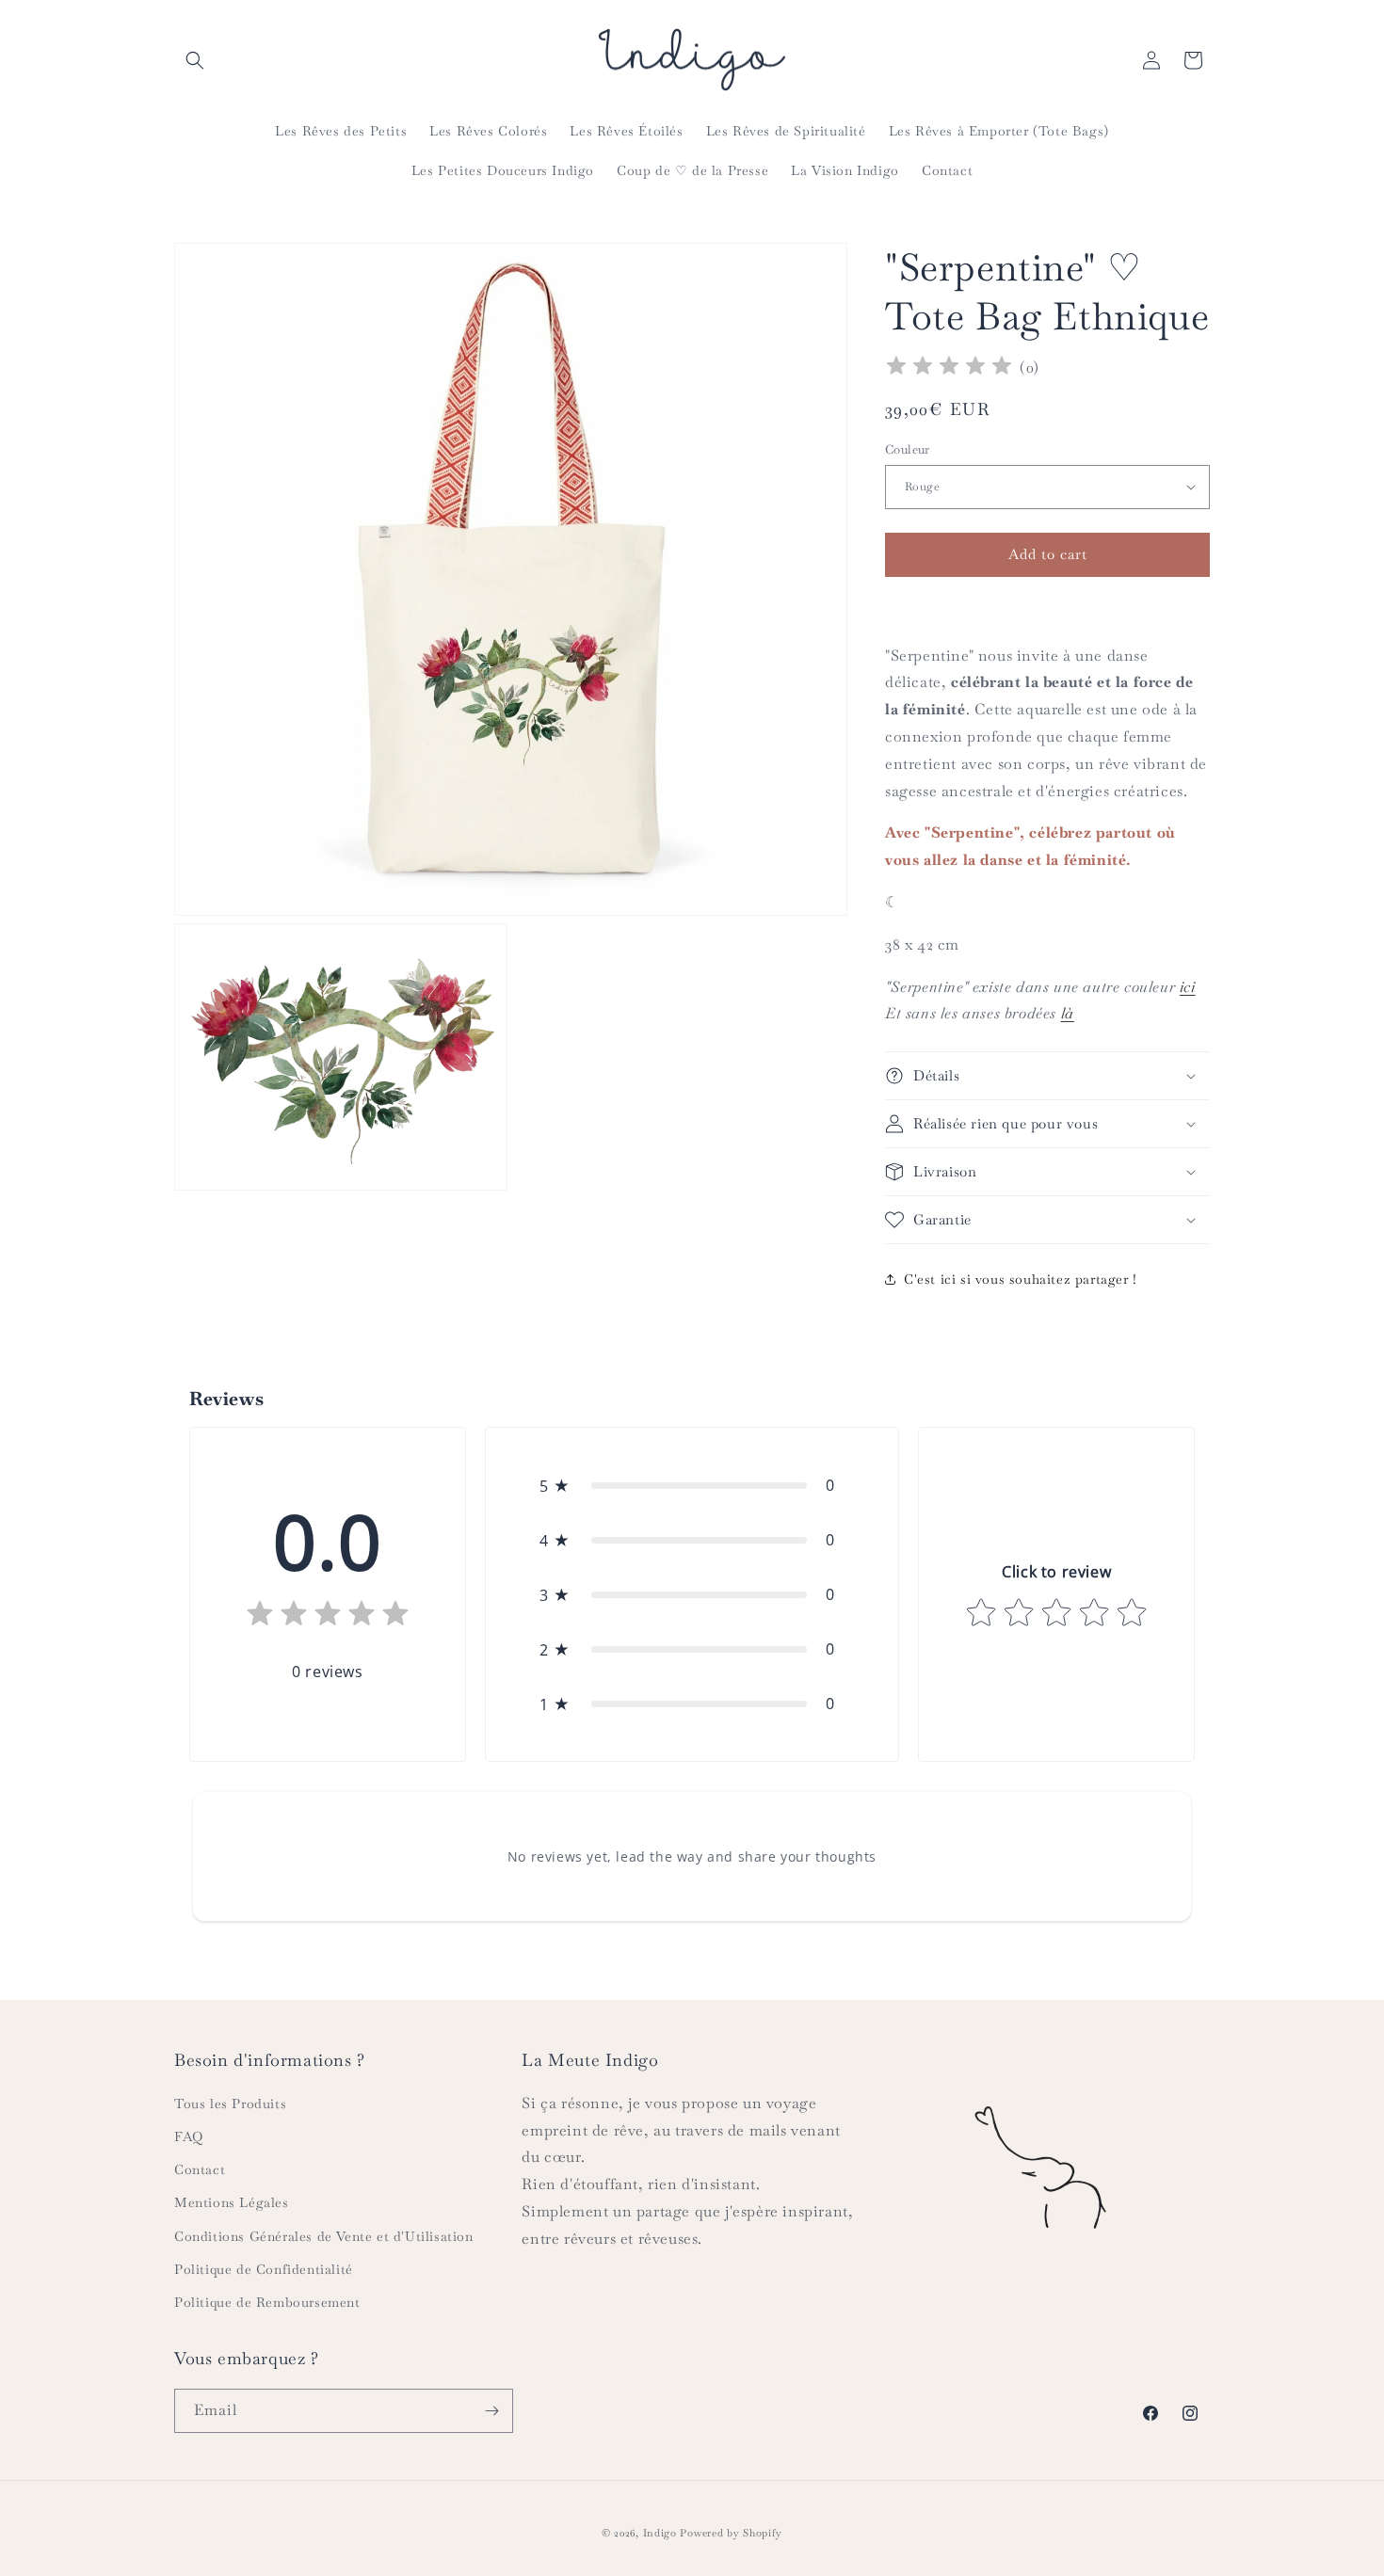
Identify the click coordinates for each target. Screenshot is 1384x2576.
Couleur (908, 449)
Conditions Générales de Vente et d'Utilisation (324, 2236)
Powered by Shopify (731, 2533)
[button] (195, 60)
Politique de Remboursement (267, 2302)
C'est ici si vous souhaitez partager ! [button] (1021, 1279)
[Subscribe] (491, 2411)
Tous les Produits (230, 2104)
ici (1188, 987)
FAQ (189, 2136)
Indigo (660, 2533)
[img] (949, 368)
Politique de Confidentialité (264, 2269)
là (1068, 1013)
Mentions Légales (232, 2202)
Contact (200, 2169)
